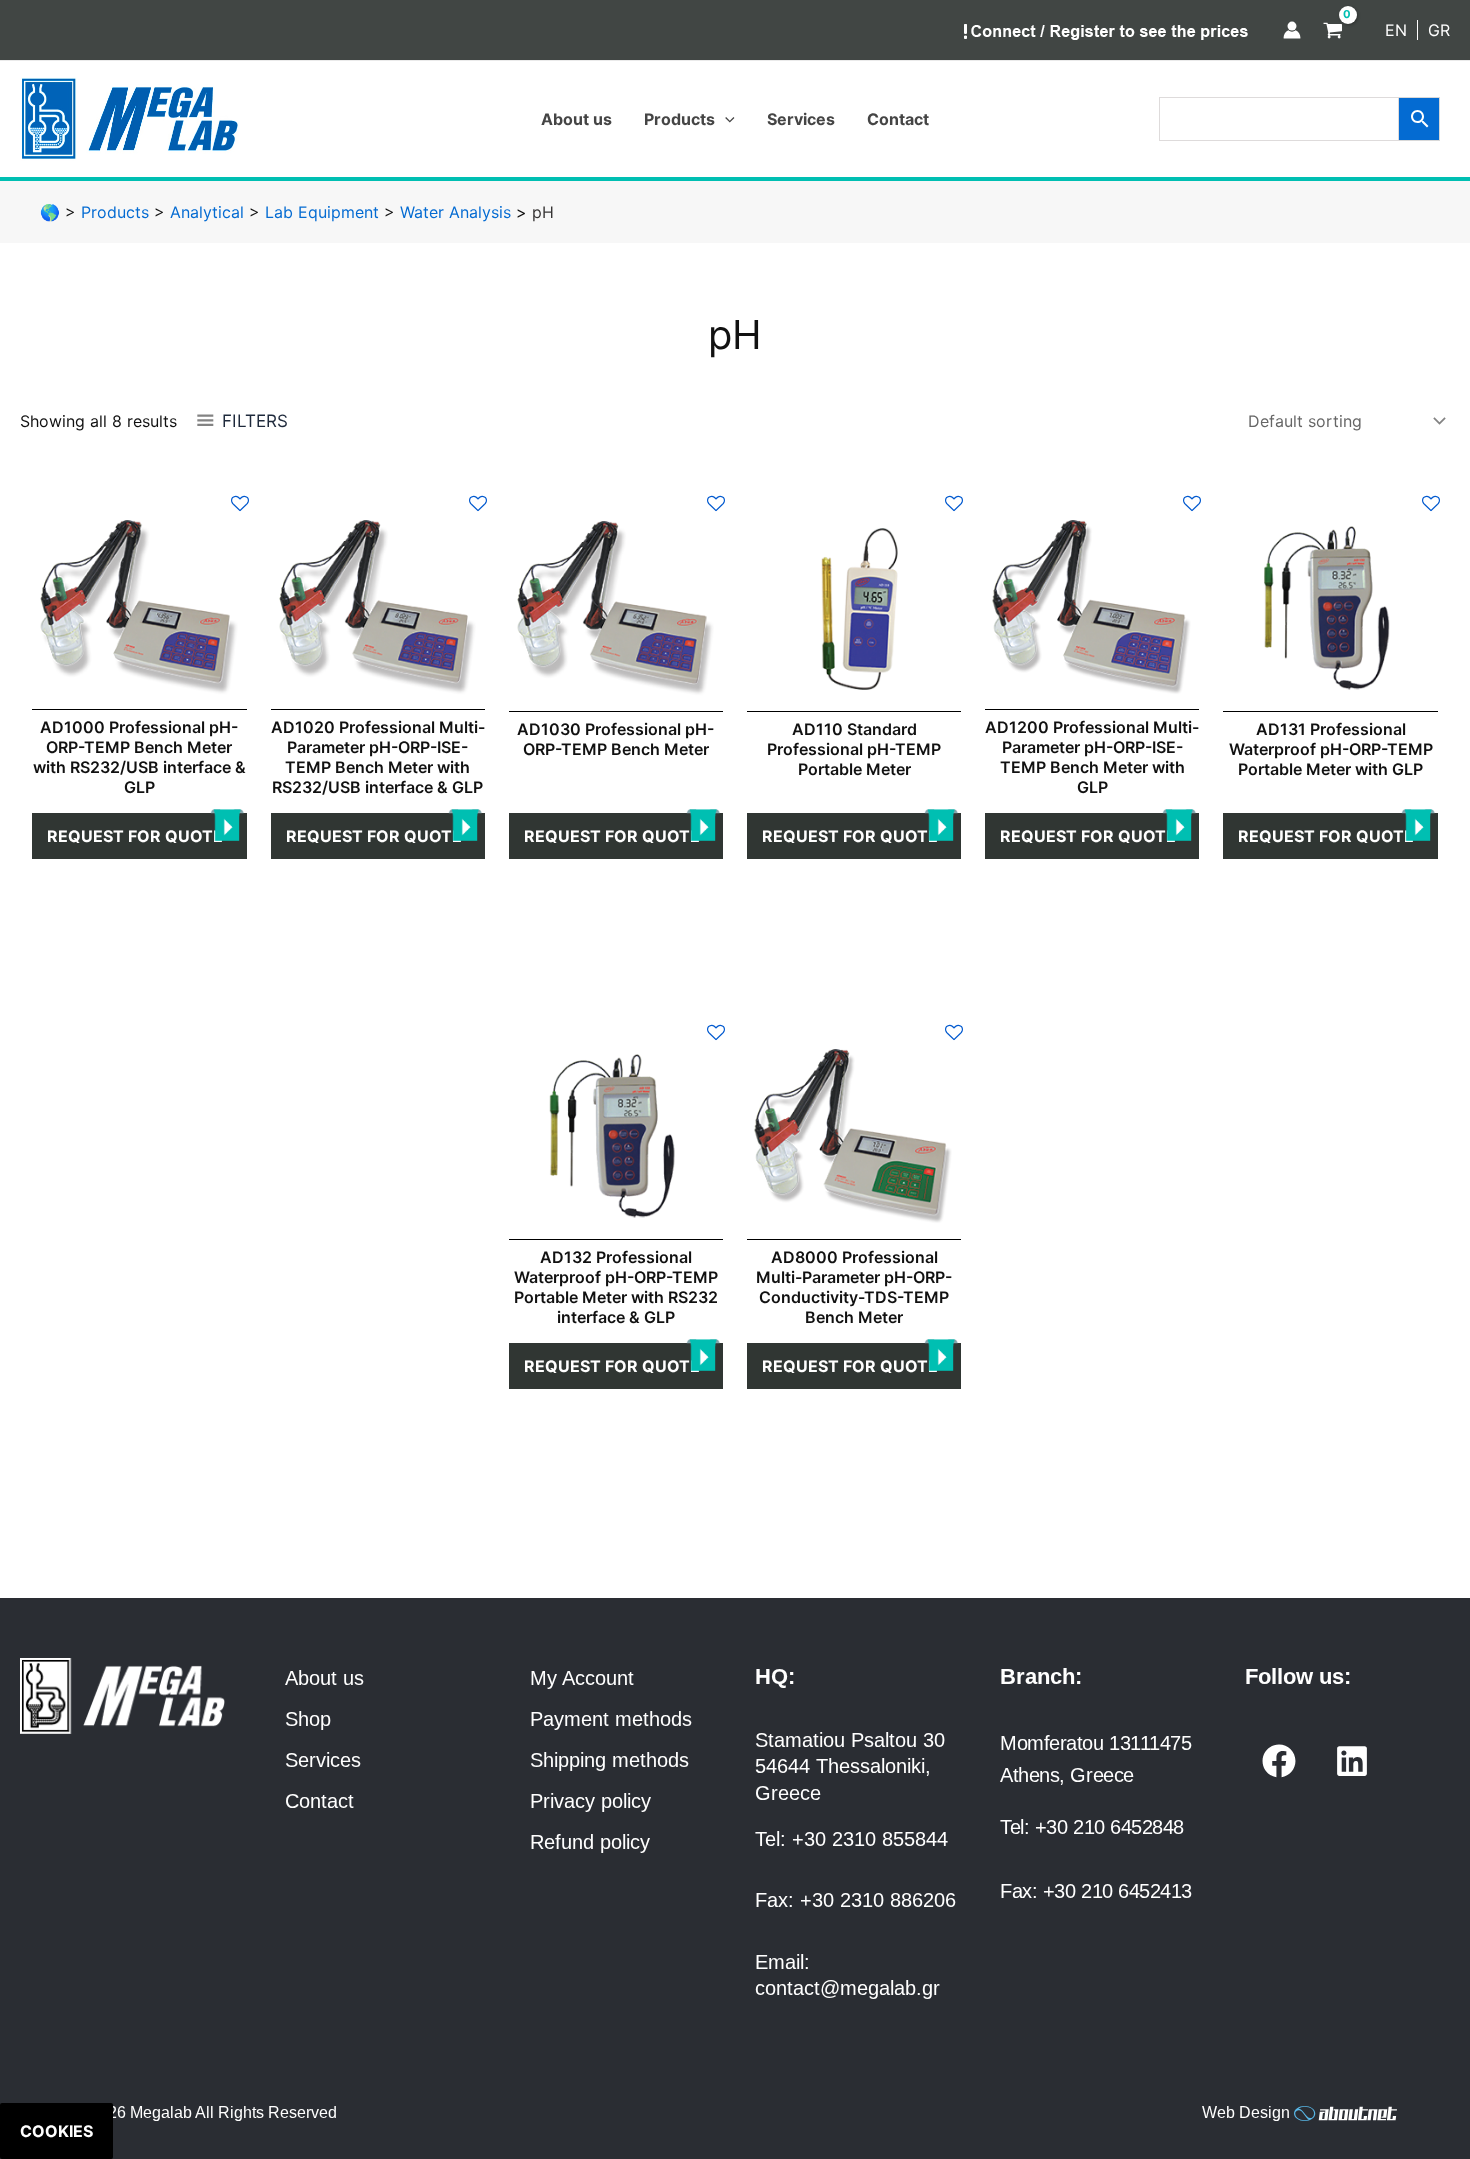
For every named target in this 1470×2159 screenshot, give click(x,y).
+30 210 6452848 (1109, 1827)
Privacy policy (590, 1801)
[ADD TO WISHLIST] (240, 502)
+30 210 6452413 (1117, 1891)
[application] (725, 119)
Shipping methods (609, 1760)
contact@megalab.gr (847, 1988)
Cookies (56, 2131)
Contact (319, 1801)
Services (323, 1760)
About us (324, 1678)
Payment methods (611, 1719)
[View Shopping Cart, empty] (1333, 30)
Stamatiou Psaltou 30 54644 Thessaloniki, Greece (850, 1766)
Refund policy (590, 1842)
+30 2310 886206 (878, 1900)
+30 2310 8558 (859, 1839)
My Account (582, 1678)
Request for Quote (135, 836)
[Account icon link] (1292, 30)
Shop (308, 1719)
